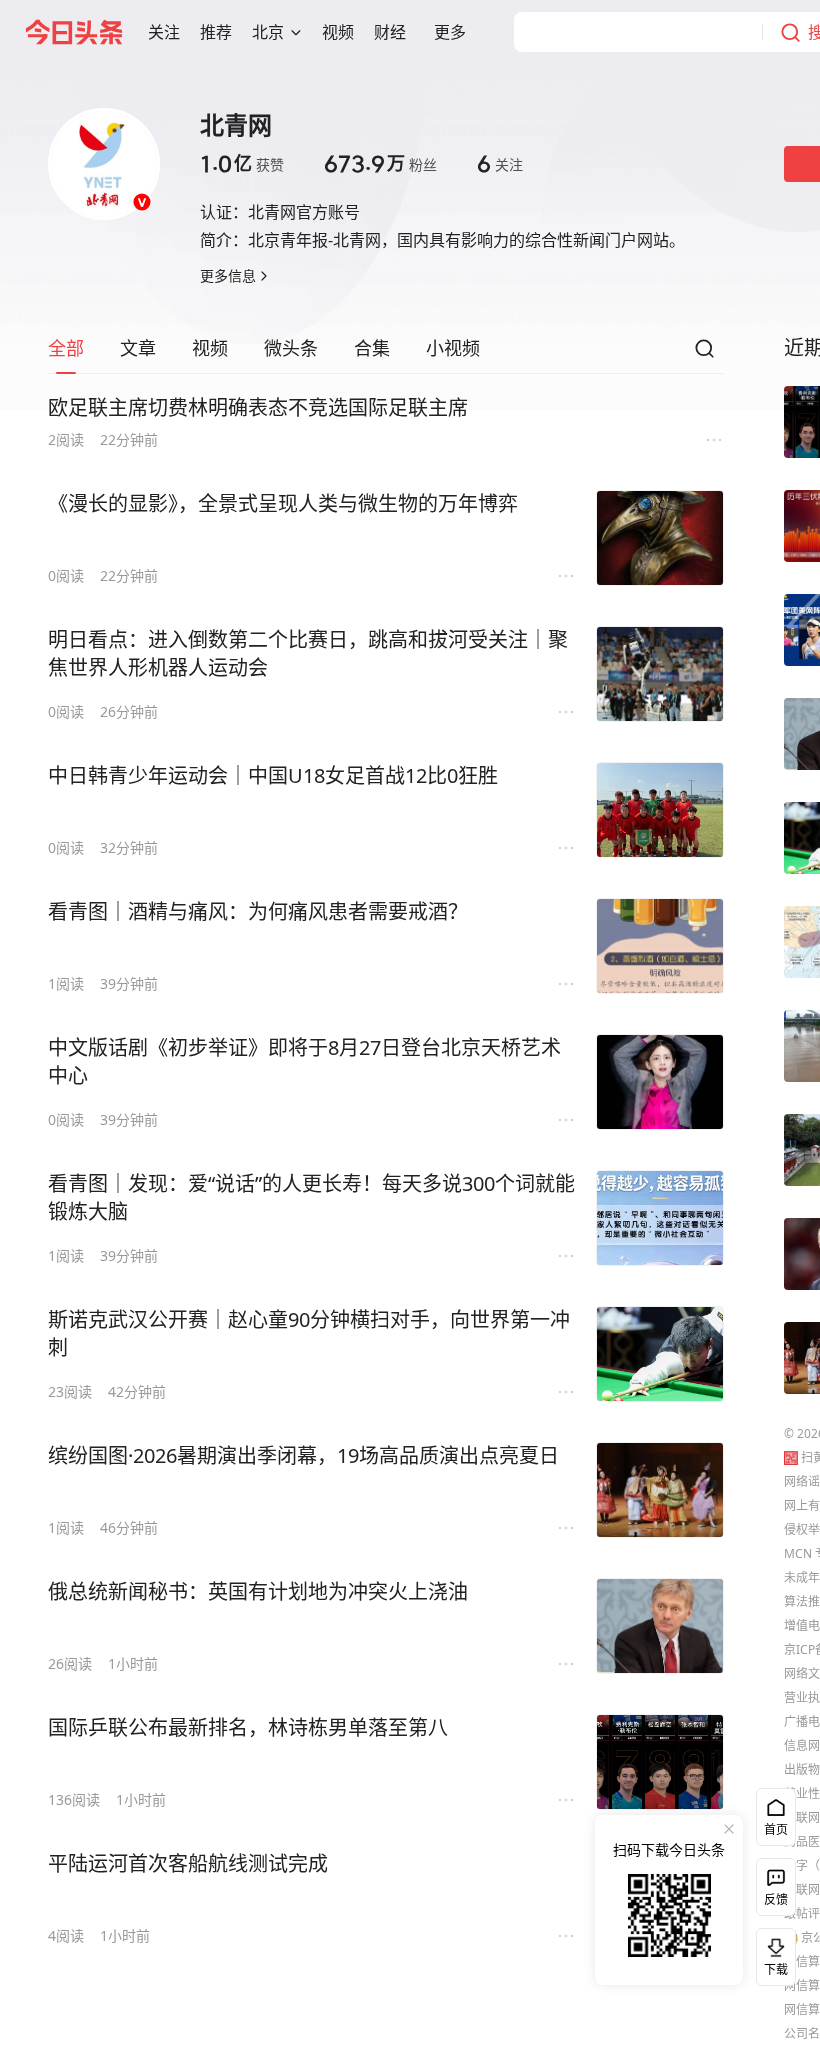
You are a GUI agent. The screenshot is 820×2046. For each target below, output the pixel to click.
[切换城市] (296, 32)
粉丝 (380, 164)
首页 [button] (776, 1829)
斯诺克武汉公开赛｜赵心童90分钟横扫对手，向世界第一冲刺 (309, 1333)
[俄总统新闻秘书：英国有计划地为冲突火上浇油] (660, 1626)
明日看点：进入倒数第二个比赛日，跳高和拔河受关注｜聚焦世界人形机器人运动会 (308, 653)
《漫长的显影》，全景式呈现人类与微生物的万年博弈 (283, 503)
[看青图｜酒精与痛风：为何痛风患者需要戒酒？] (660, 946)
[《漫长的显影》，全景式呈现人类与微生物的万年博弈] (660, 538)
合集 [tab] (372, 348)
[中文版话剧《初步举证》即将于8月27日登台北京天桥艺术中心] (660, 1082)
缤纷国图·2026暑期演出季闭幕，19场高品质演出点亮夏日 (303, 1455)
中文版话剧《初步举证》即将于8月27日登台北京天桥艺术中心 (304, 1061)
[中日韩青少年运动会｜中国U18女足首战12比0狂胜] (660, 810)
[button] (164, 32)
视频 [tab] (210, 348)
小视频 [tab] (453, 348)
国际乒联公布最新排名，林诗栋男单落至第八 (248, 1727)
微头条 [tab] (291, 348)
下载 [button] (772, 1953)
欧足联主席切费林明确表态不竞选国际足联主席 (258, 407)
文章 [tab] (138, 348)
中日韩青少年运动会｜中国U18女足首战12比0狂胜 (273, 775)
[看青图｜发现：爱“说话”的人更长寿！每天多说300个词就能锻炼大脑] (660, 1218)
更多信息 (228, 275)
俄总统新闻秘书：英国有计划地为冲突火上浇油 (258, 1591)
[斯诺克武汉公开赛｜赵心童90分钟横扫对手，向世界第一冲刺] (660, 1354)
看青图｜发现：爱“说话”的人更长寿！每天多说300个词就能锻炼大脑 (311, 1197)
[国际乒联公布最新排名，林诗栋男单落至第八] (660, 1762)
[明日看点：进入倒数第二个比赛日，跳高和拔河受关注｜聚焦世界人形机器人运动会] (660, 674)
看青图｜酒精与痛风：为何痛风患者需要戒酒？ (258, 911)
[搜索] (704, 354)
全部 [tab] (66, 348)
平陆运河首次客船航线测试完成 (188, 1863)
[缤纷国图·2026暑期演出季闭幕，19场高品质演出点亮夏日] (660, 1490)
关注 (500, 164)
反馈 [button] (776, 1899)
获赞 (242, 164)
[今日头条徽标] (74, 32)
